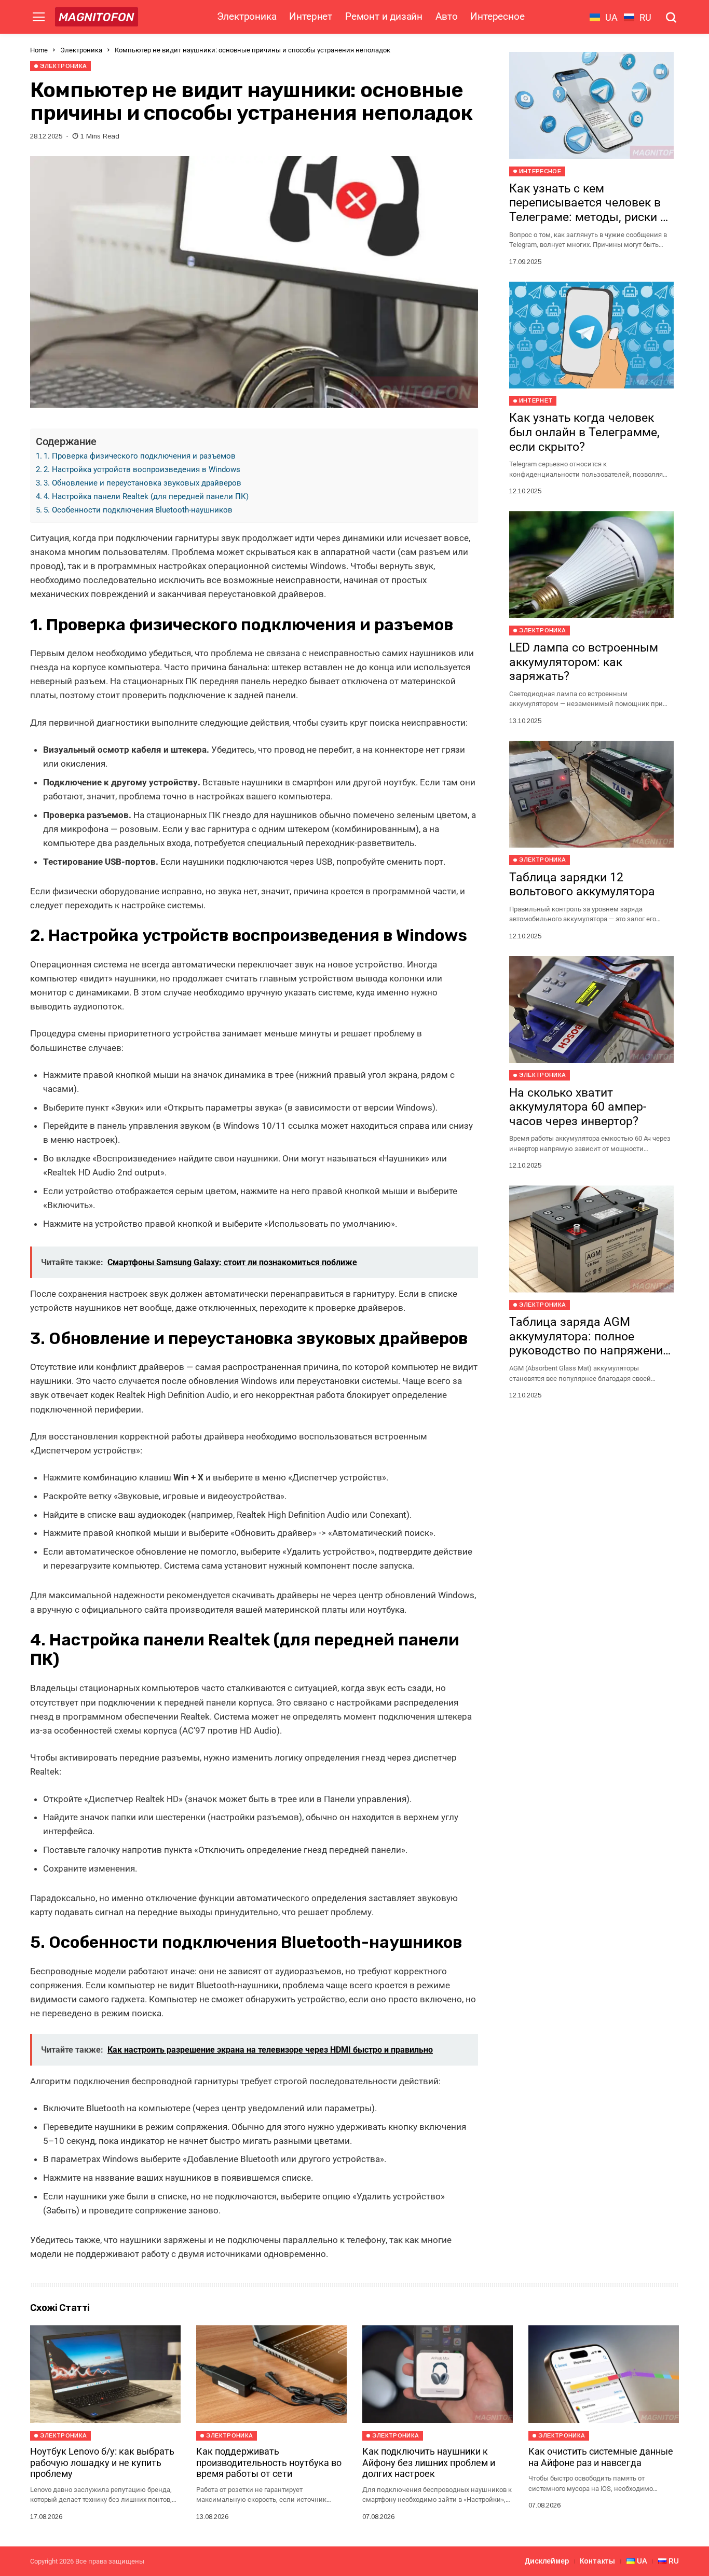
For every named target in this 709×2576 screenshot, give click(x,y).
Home (39, 50)
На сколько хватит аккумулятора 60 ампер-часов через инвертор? (578, 1107)
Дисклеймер (547, 2561)
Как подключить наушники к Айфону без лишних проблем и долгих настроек (429, 2462)
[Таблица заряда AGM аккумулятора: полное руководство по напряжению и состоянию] (591, 1239)
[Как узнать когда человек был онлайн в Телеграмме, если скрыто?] (591, 335)
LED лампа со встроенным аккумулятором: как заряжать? (584, 662)
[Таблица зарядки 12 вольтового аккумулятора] (591, 794)
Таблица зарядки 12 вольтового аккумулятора (582, 885)
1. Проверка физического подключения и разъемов (140, 456)
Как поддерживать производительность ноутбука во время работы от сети (269, 2462)
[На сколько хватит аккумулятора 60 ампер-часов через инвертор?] (591, 1009)
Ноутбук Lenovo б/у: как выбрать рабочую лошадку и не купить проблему (102, 2462)
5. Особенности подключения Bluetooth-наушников (138, 510)
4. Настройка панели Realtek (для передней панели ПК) (146, 496)
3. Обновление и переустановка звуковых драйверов (142, 483)
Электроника (81, 50)
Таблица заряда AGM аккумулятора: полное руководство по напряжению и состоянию (591, 1344)
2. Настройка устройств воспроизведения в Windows (142, 469)
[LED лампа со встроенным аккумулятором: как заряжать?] (591, 564)
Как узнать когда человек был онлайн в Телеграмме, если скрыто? (584, 433)
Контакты (597, 2561)
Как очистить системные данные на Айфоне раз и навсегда (601, 2457)
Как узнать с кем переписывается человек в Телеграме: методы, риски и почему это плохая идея (588, 210)
